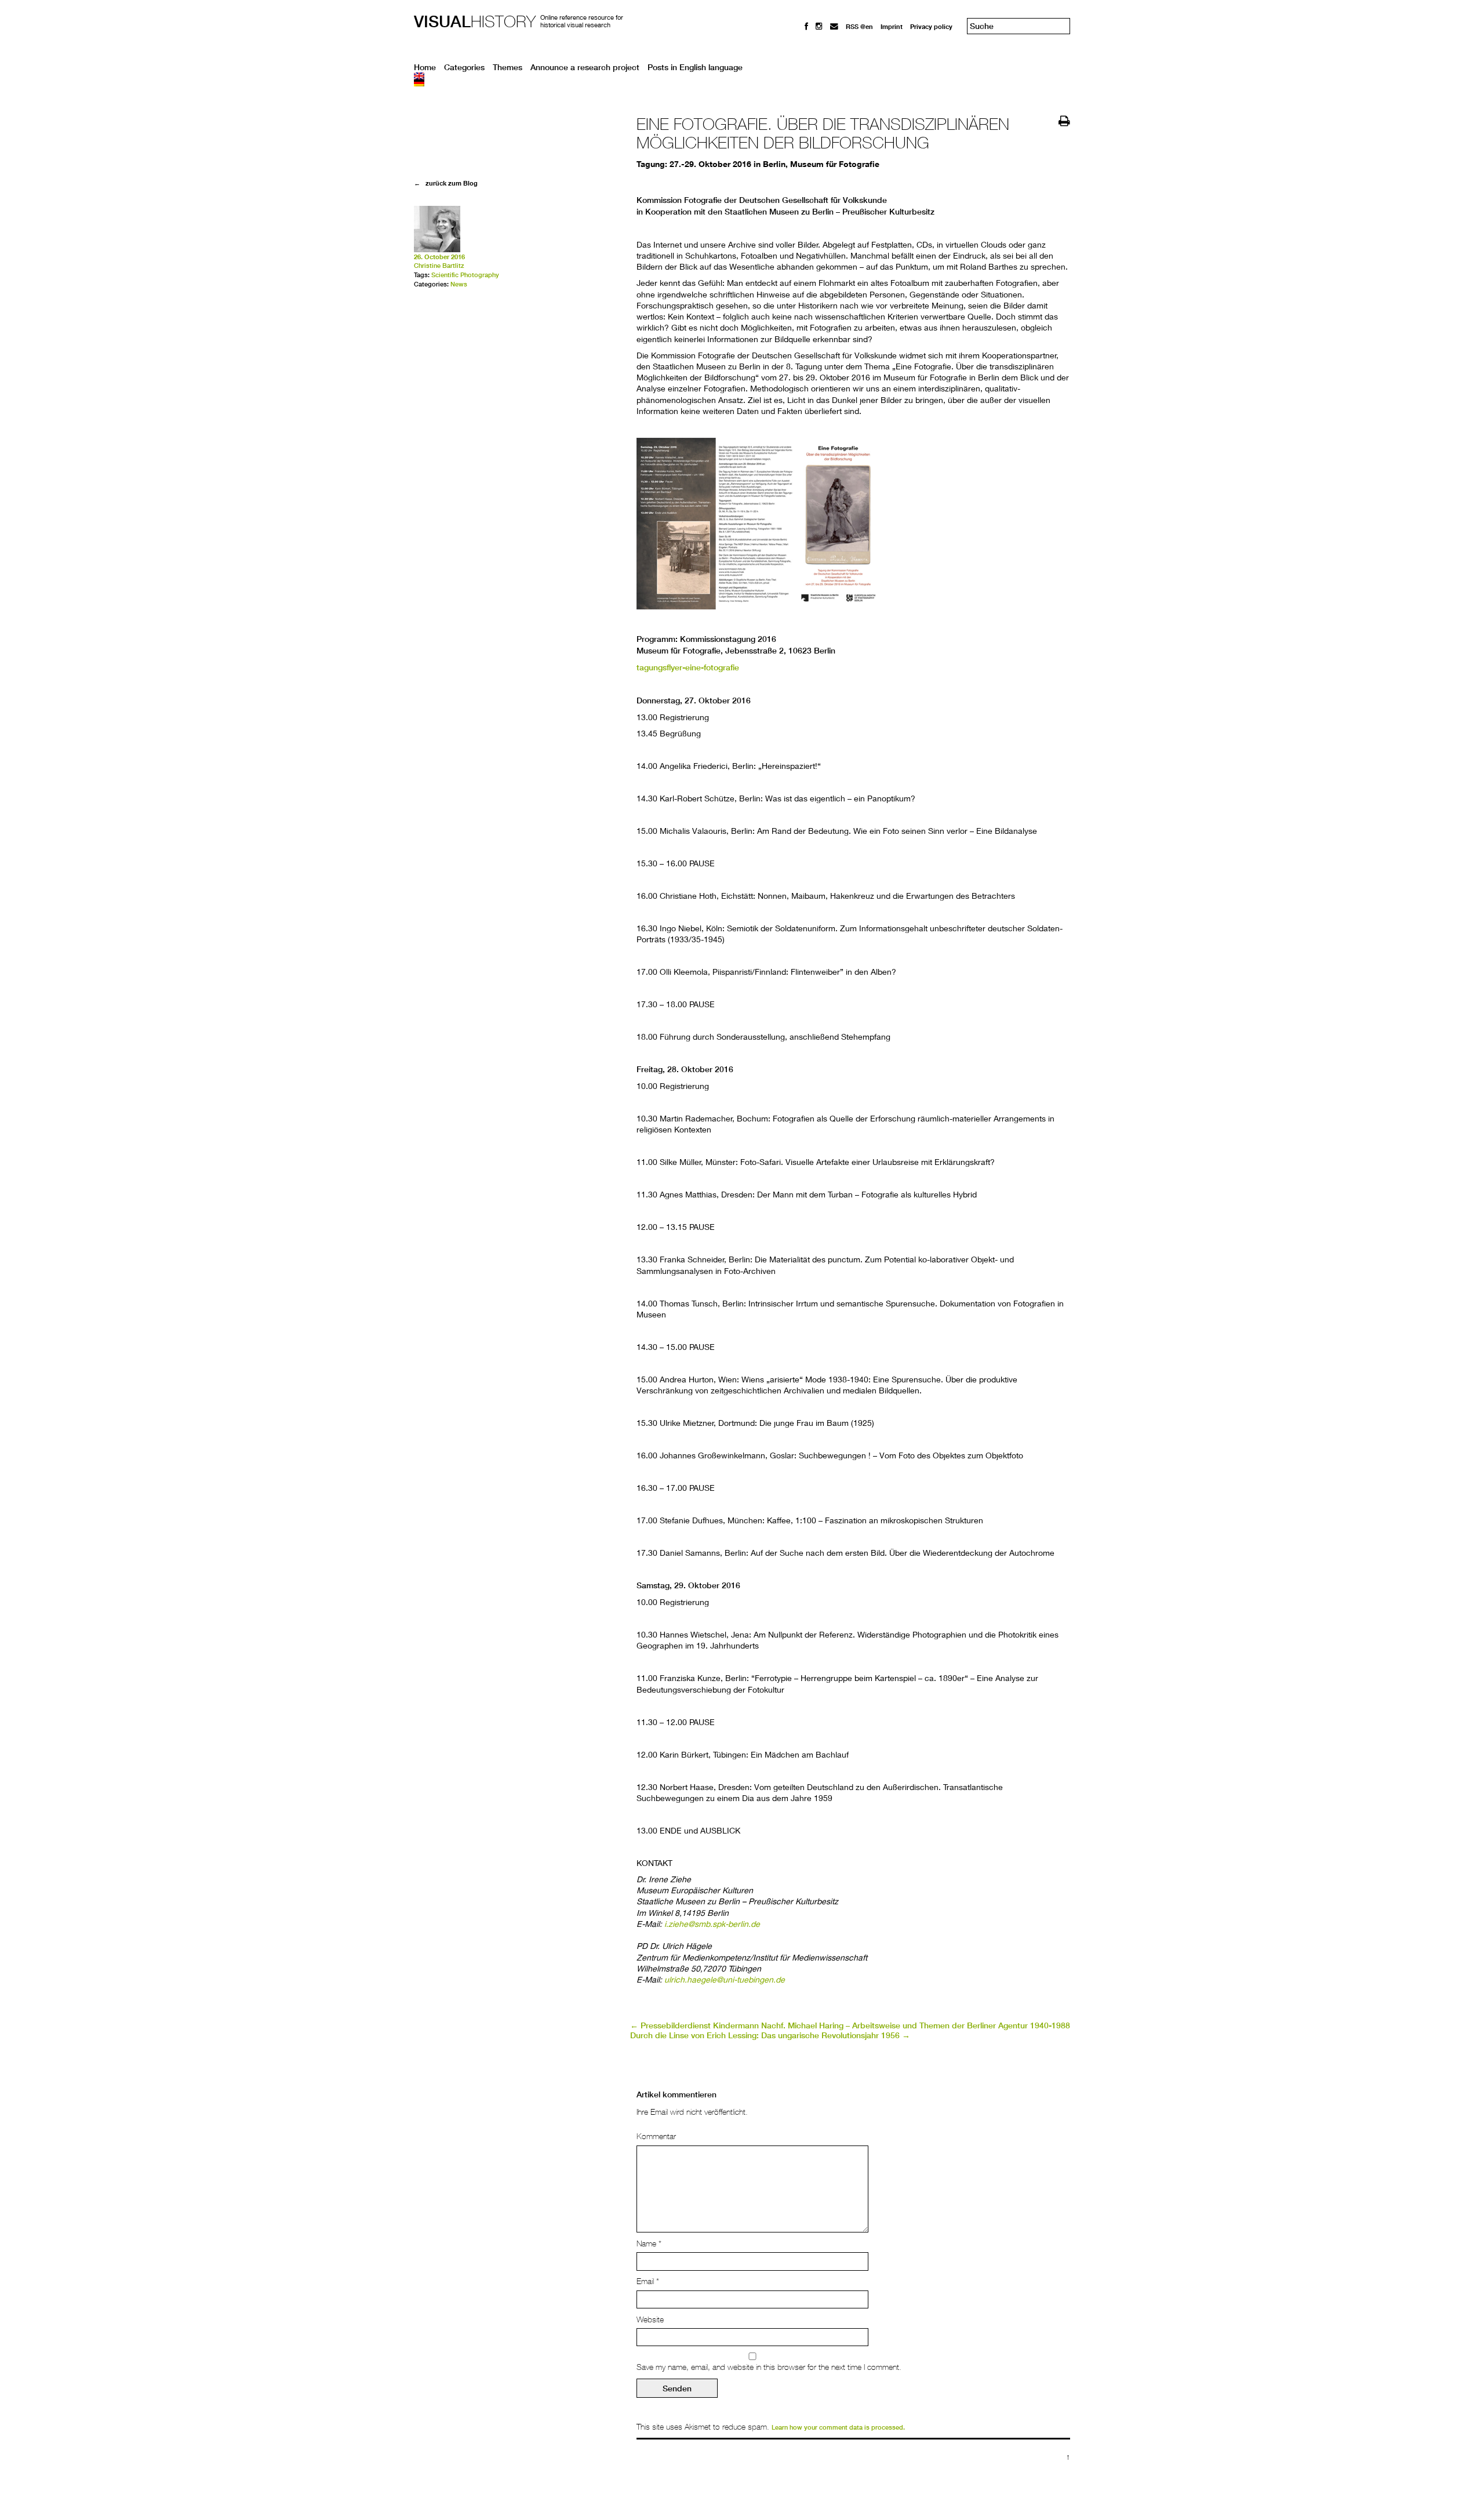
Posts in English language (695, 67)
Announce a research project (585, 67)
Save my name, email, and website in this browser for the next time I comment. (769, 2367)
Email (648, 2281)
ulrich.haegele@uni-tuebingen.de (725, 1979)
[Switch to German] (742, 83)
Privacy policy (931, 26)
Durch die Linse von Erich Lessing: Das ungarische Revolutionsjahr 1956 (770, 2035)
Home (425, 67)
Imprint (892, 26)
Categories (464, 67)
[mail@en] (834, 26)
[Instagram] (819, 26)
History (475, 21)
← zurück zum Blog (446, 183)
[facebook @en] (806, 26)
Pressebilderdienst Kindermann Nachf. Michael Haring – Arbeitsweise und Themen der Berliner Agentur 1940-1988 (850, 2025)
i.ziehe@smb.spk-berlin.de (712, 1924)
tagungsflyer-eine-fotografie (688, 667)
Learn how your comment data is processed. (838, 2427)
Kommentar (656, 2136)
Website (650, 2319)
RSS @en (859, 26)
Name (649, 2243)
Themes (508, 67)
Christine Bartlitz (439, 266)
